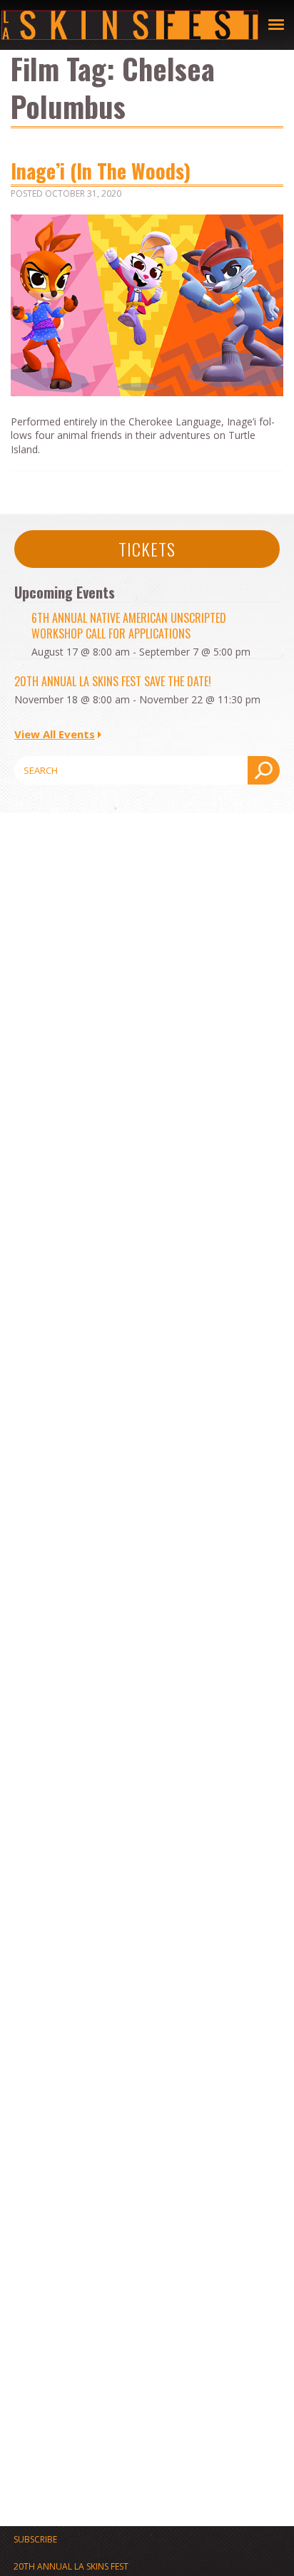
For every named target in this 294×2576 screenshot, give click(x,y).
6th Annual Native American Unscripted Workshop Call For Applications (129, 626)
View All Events (55, 734)
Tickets (147, 549)
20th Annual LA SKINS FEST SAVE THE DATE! (113, 681)
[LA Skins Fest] (130, 25)
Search (264, 770)
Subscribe (35, 2539)
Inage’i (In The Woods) (101, 171)
